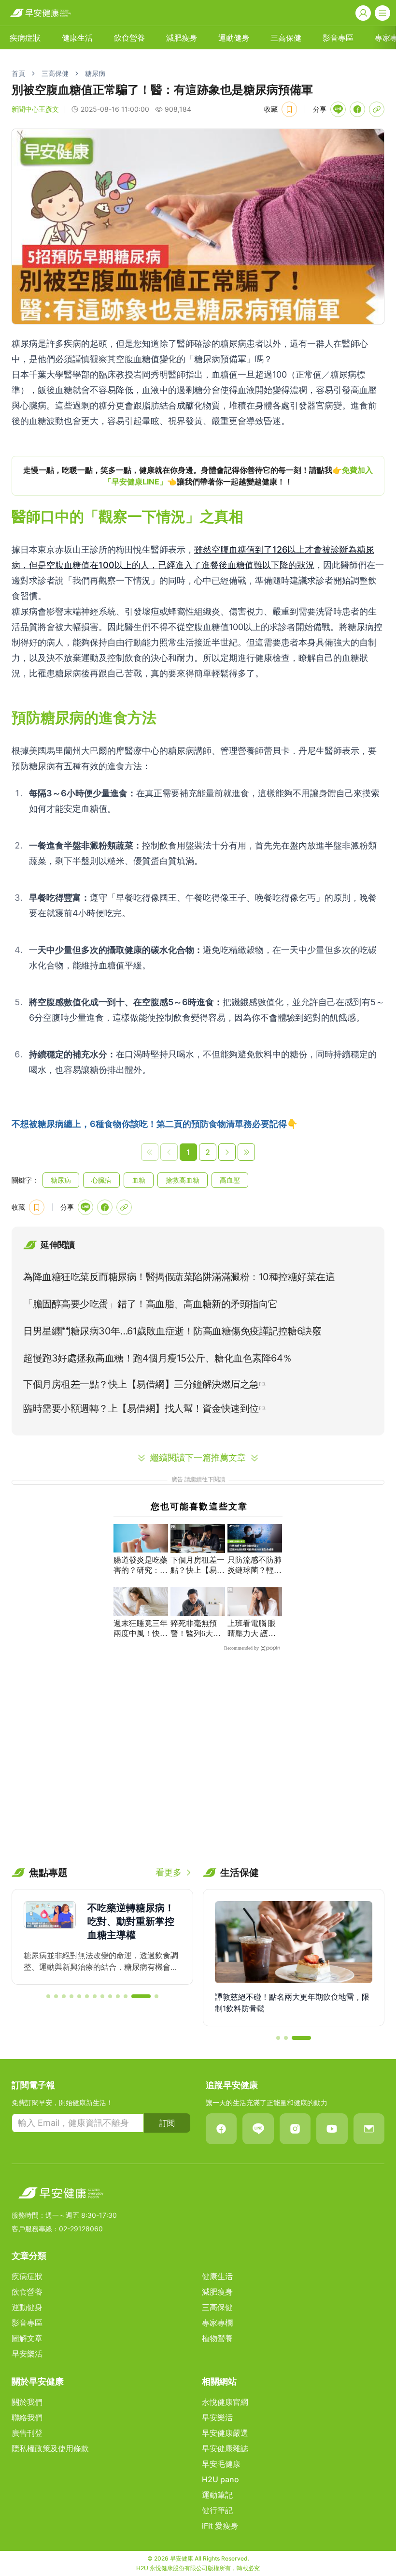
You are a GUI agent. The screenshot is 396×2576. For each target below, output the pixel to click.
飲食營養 (129, 38)
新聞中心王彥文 (35, 109)
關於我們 (27, 2402)
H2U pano (220, 2479)
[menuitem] (25, 38)
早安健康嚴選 (225, 2433)
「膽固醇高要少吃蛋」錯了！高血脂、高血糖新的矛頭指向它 (150, 1304)
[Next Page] (227, 1152)
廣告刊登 (27, 2433)
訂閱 (167, 2123)
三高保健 (286, 38)
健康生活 (77, 38)
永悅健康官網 (225, 2402)
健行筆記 (217, 2510)
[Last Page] (246, 1152)
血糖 (139, 1180)
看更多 (169, 1872)
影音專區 (338, 38)
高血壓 (230, 1180)
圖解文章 (27, 2338)
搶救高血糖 (183, 1180)
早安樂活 (27, 2354)
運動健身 (234, 38)
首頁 (18, 73)
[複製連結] (377, 109)
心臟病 (101, 1180)
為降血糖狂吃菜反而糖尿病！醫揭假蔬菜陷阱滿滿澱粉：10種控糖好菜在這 (179, 1277)
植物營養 (217, 2338)
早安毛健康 (221, 2464)
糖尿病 (95, 73)
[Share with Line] (338, 109)
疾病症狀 (25, 38)
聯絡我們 (27, 2417)
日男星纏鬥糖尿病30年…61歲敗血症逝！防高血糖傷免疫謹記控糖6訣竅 (172, 1331)
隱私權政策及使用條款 (50, 2448)
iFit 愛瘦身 (220, 2526)
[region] (198, 476)
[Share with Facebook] (357, 109)
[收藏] (289, 109)
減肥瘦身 (182, 38)
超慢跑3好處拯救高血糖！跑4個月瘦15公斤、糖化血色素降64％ (158, 1358)
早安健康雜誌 (225, 2448)
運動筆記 (217, 2495)
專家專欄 (217, 2323)
